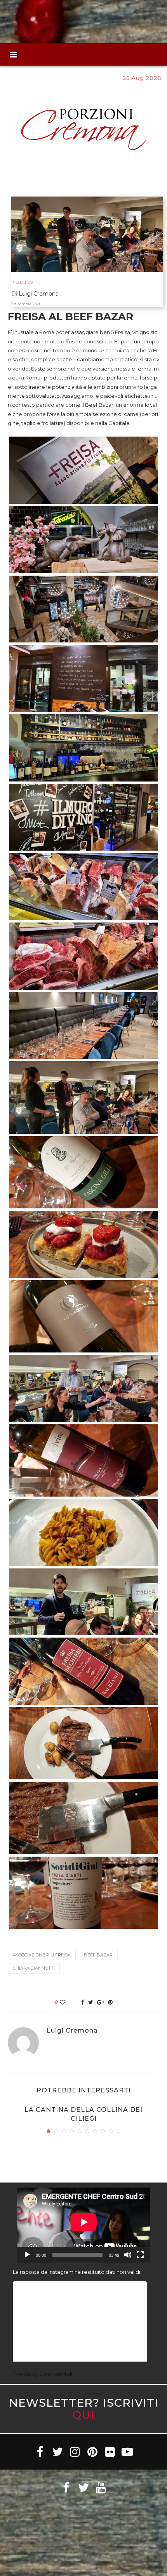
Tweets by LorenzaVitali (43, 2374)
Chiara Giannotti (34, 1968)
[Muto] (128, 2255)
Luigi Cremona (72, 2031)
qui (83, 2415)
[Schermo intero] (140, 2255)
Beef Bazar (98, 1955)
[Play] (27, 2255)
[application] (84, 2225)
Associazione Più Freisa (42, 1955)
